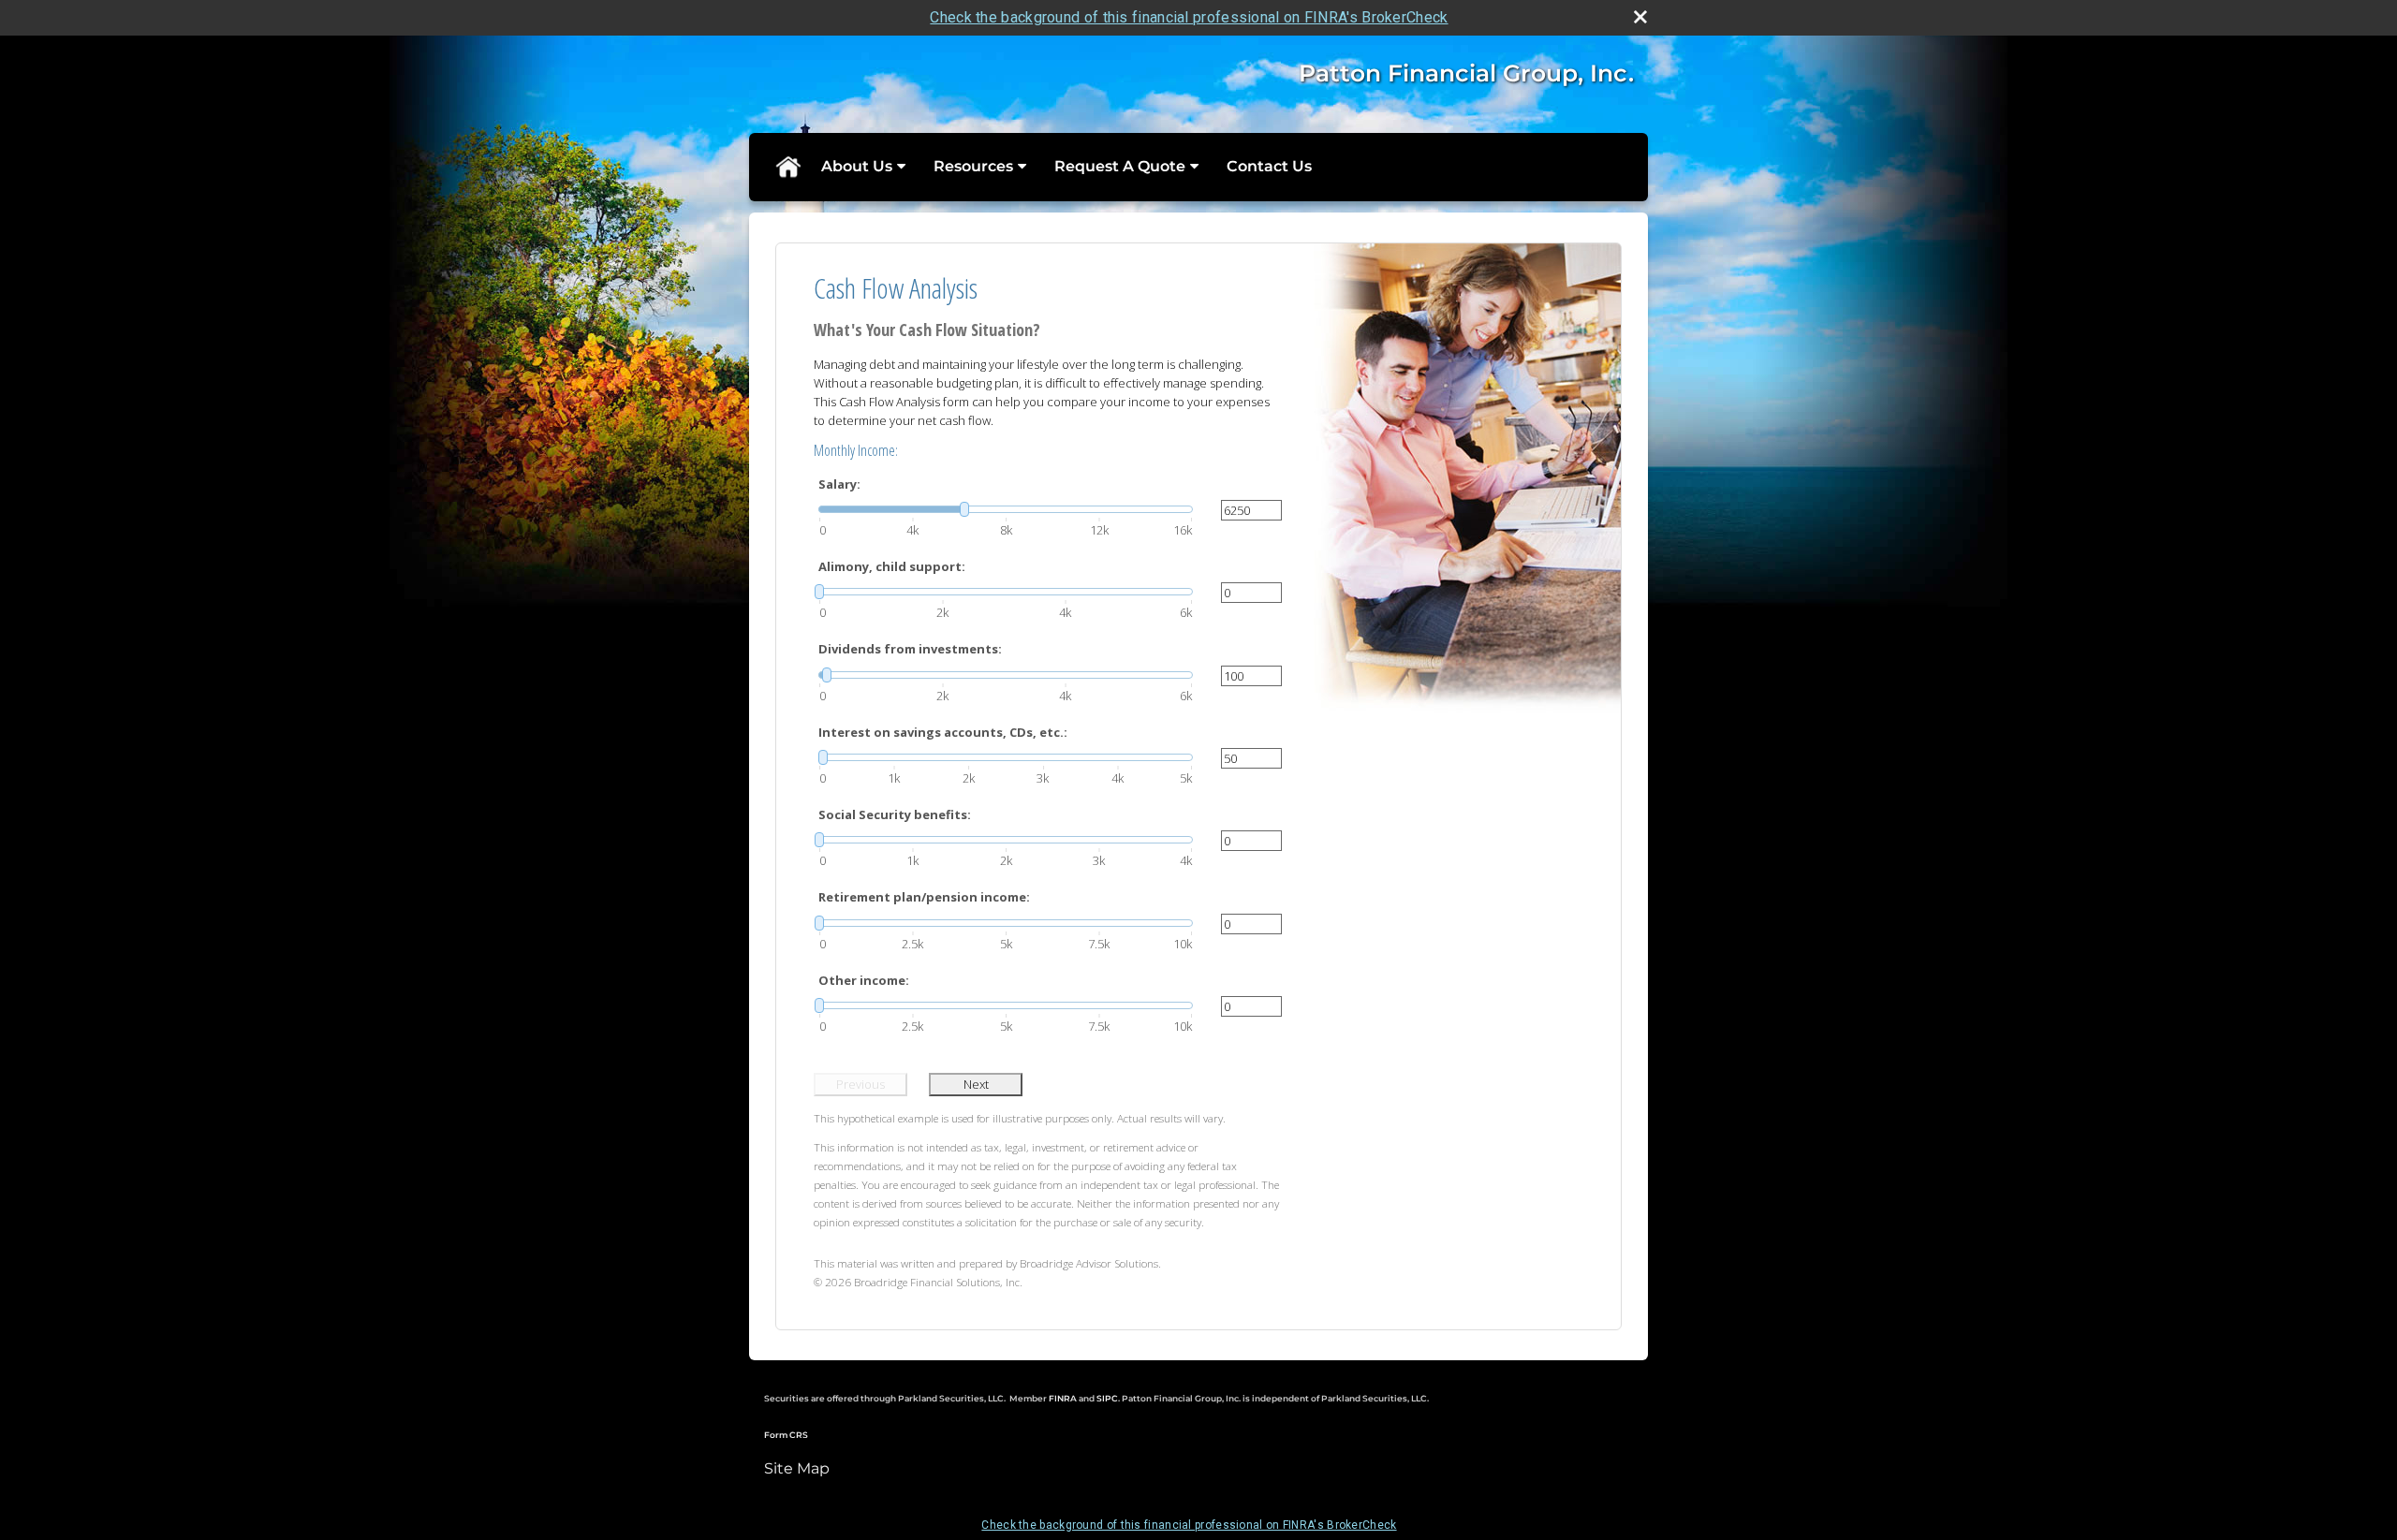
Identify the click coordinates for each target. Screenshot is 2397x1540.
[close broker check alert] (1640, 17)
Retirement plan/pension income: (924, 897)
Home (787, 167)
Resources (973, 166)
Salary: (839, 484)
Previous (860, 1084)
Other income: (864, 980)
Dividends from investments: (910, 649)
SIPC (1107, 1398)
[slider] (1006, 509)
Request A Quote (1120, 166)
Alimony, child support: (892, 566)
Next (976, 1084)
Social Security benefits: (895, 814)
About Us (857, 166)
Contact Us (1269, 166)
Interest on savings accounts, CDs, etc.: (943, 732)
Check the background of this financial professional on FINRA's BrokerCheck (1189, 17)
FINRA (1064, 1398)
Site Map (797, 1468)
